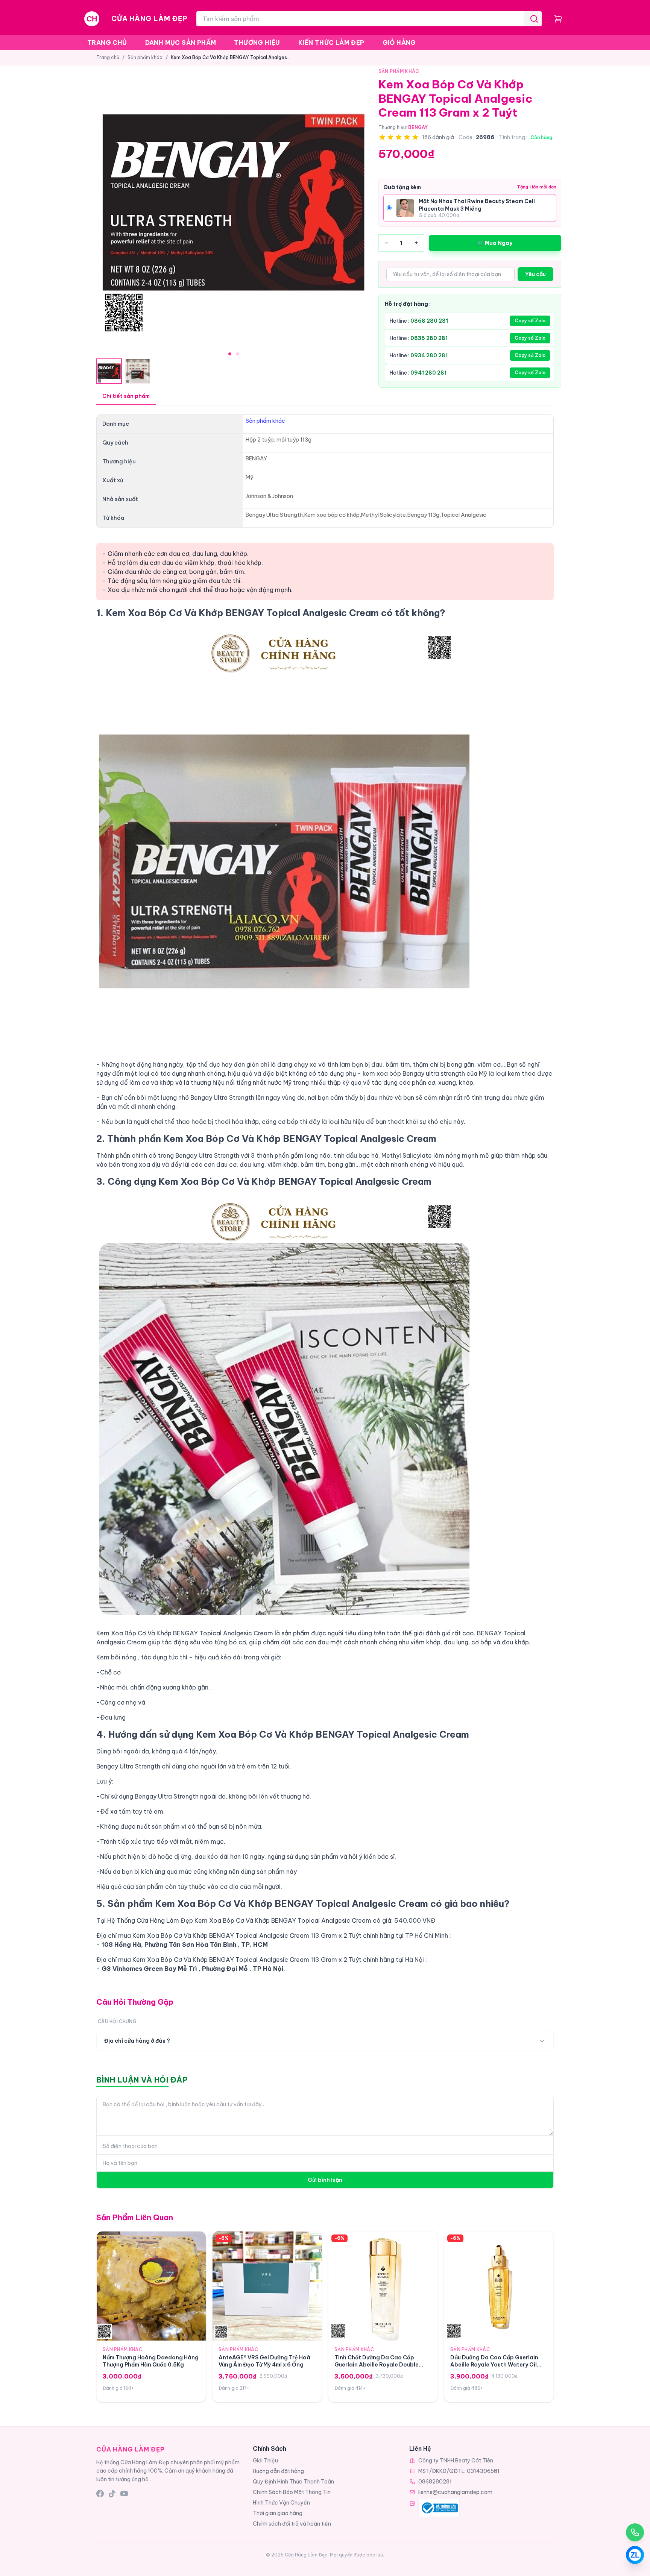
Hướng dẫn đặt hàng (278, 2471)
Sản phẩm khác (145, 57)
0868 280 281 (429, 321)
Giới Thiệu (265, 2461)
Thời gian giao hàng (278, 2513)
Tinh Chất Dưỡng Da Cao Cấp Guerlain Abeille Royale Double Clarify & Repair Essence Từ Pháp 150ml (380, 2368)
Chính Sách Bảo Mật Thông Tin (292, 2492)
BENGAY (418, 127)
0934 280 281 (429, 355)
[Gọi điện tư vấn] (635, 2532)
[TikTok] (112, 2494)
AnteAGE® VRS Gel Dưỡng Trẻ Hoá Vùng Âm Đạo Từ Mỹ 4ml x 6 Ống (264, 2361)
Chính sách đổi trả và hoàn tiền (292, 2524)
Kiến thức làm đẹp (331, 43)
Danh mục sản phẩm (181, 43)
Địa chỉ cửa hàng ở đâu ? (137, 2041)
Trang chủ (107, 43)
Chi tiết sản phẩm (126, 396)
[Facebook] (100, 2494)
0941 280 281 (428, 373)
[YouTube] (124, 2494)
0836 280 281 (429, 338)
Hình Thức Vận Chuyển (281, 2503)
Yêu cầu (535, 274)
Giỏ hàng (399, 43)
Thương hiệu (257, 43)
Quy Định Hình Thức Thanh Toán (293, 2482)
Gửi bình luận (325, 2180)
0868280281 (435, 2482)
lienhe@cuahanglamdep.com (455, 2492)
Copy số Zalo (530, 321)
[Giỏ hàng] (558, 19)
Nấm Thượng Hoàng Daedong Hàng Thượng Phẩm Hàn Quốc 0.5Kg (151, 2361)
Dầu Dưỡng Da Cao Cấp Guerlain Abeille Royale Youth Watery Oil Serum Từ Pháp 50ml (494, 2365)
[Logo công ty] (439, 2508)
